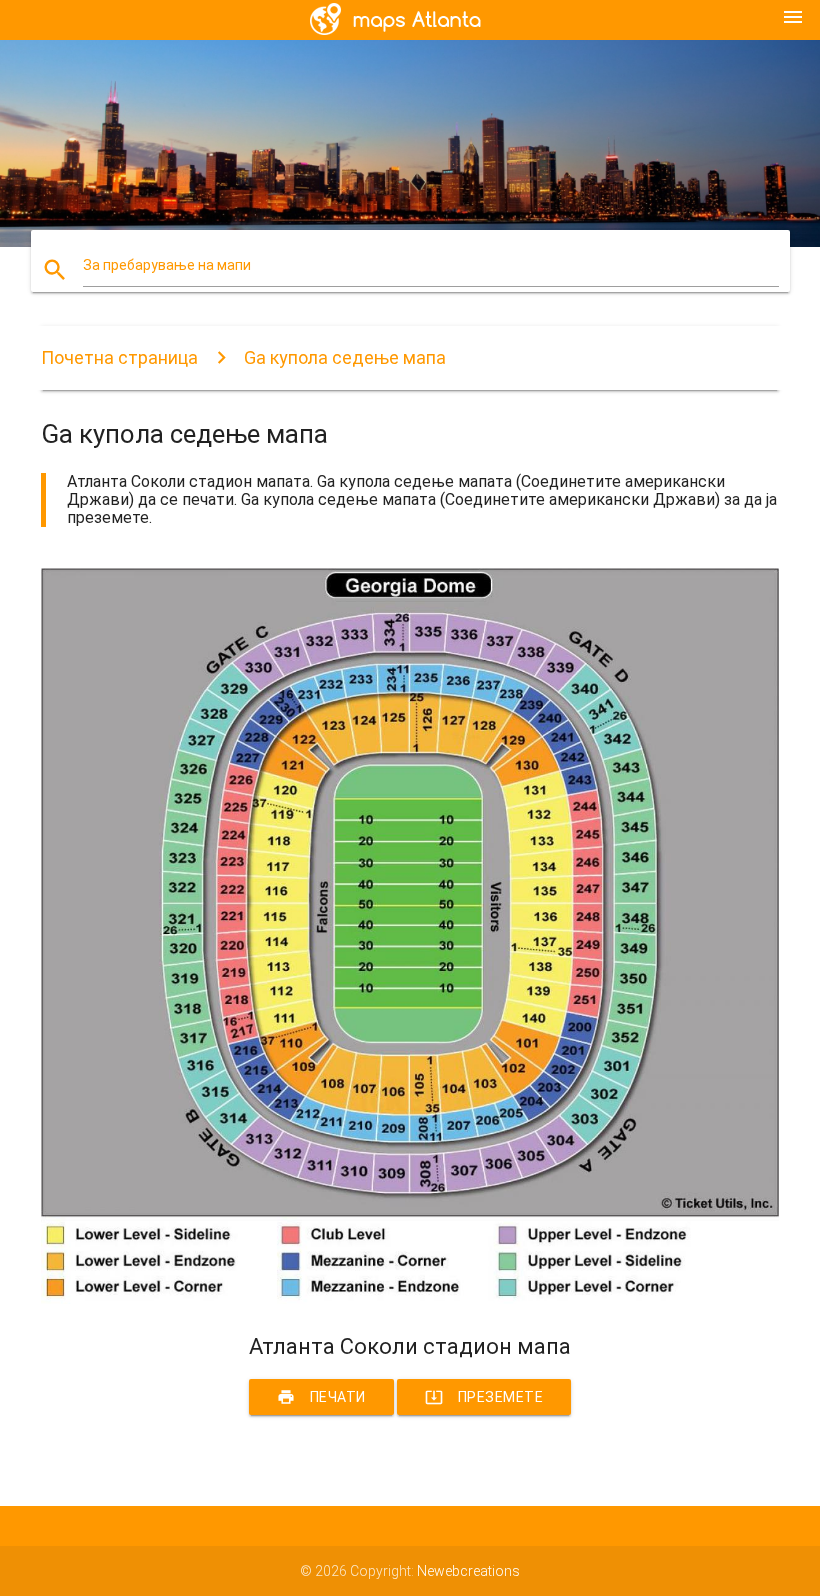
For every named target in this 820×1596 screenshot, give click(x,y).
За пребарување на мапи (167, 265)
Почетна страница (119, 357)
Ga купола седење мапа (345, 357)
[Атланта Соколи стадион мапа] (410, 1299)
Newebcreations (468, 1571)
